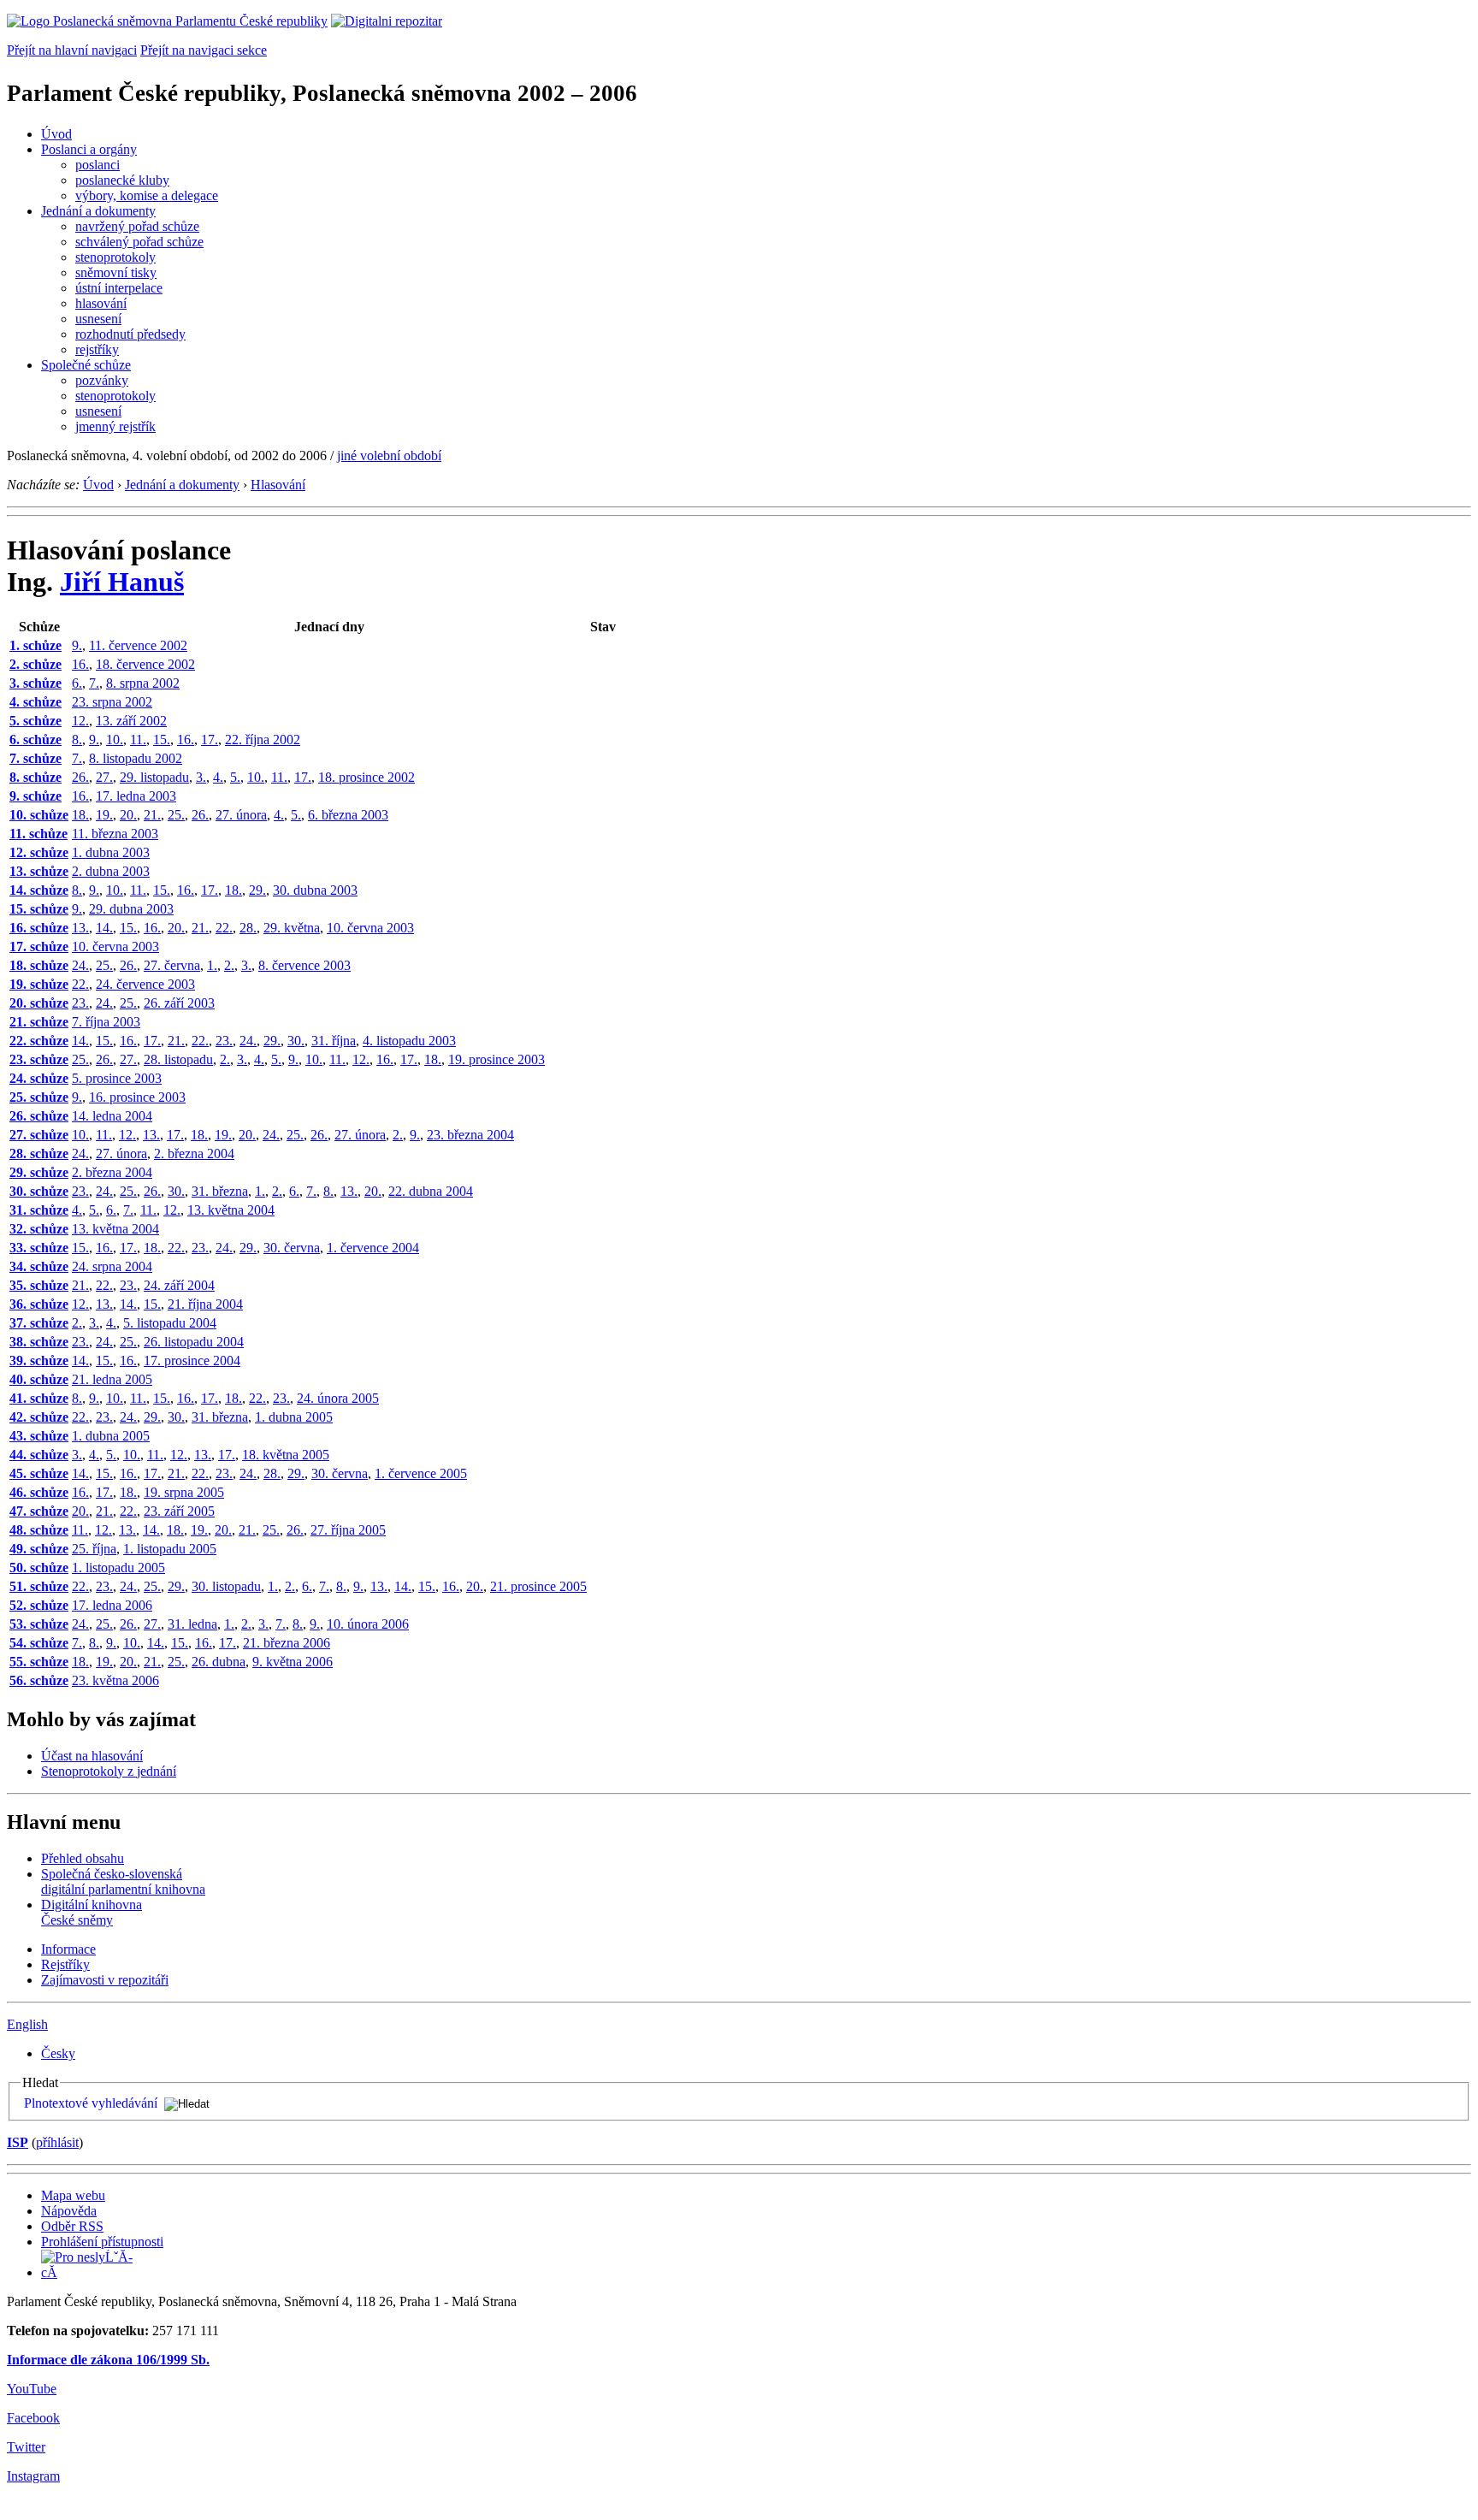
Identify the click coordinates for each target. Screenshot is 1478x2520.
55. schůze (39, 1662)
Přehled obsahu (83, 1858)
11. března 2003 (115, 834)
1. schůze (35, 645)
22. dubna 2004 (431, 1191)
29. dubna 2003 (131, 909)
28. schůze (39, 1154)
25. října (94, 1549)
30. (296, 1041)
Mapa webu (73, 2195)
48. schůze (39, 1530)
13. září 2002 (131, 721)
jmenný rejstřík (115, 426)
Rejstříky (65, 1964)
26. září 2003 (179, 1003)
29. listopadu (154, 777)
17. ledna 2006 (112, 1605)
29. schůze (39, 1172)
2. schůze (35, 664)
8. (77, 739)
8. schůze (35, 777)
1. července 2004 (373, 1248)
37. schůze (39, 1323)
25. (176, 815)
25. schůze (39, 1097)
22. (224, 928)
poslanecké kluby (122, 180)
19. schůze (39, 984)
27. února (241, 815)
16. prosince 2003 (137, 1097)
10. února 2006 (368, 1624)
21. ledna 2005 (112, 1379)
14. (104, 928)
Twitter (26, 2447)
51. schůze (39, 1586)
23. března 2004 (470, 1135)
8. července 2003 (304, 965)
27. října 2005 (348, 1530)
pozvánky (102, 380)
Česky (58, 2053)
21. (152, 815)
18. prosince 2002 (367, 777)
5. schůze (35, 721)
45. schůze (39, 1473)
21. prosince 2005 (538, 1586)
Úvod (56, 134)
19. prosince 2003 (497, 1059)
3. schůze (35, 683)
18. (80, 815)
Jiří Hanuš (122, 582)
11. (138, 739)
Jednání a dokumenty (98, 211)
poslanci (98, 165)
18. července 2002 (145, 664)
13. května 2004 (231, 1210)
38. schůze (39, 1342)
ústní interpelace (119, 288)
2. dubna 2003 (111, 871)
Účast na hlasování (92, 1756)
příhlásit (57, 2142)
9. (77, 645)
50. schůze (39, 1568)
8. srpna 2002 (143, 683)
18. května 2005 (286, 1455)
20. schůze (39, 1003)
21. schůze (39, 1022)
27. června (172, 965)
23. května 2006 (115, 1680)
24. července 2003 (145, 984)
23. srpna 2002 (112, 702)
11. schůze (38, 834)
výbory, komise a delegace (147, 195)
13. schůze (39, 871)
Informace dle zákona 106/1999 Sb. (108, 2360)
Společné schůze (86, 365)
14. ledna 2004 (112, 1116)
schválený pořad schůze (139, 242)
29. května (292, 928)
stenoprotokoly (115, 257)
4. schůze (35, 702)
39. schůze (39, 1361)
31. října (334, 1041)
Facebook (33, 2418)
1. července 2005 (421, 1473)
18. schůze (39, 965)
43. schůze (39, 1436)
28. (248, 928)
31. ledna (192, 1624)
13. (80, 928)
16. (80, 664)
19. (104, 815)
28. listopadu (178, 1059)
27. (104, 777)
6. (77, 683)
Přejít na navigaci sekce (204, 50)
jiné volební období (389, 455)
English (27, 2024)
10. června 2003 (370, 928)
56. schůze (39, 1680)
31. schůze (39, 1210)
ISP (18, 2142)
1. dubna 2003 (111, 852)
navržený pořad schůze (137, 226)
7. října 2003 (106, 1022)
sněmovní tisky (116, 272)
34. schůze (39, 1266)
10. (115, 739)
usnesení (98, 319)
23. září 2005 (179, 1511)
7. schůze (35, 758)
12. (80, 721)
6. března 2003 (348, 815)
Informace (68, 1949)
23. (80, 1003)
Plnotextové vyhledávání (91, 2103)
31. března (220, 1191)
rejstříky (97, 349)
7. (94, 683)
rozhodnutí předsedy (130, 334)
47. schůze (39, 1511)
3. (201, 777)
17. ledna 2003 (136, 796)
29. (257, 890)
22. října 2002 (263, 739)
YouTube (32, 2389)
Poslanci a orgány (89, 149)
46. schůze (39, 1492)
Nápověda (69, 2211)
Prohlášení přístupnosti (102, 2242)
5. (235, 777)
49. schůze (39, 1549)
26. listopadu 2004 (194, 1342)
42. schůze (39, 1417)
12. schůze (39, 852)
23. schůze (39, 1059)
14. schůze (39, 890)
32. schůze (39, 1229)
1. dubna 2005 (294, 1417)
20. (128, 815)
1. (212, 965)
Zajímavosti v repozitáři (105, 1980)
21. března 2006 (287, 1643)
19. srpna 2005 (184, 1492)
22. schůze (39, 1041)
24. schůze (39, 1078)
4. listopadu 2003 (409, 1041)
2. (229, 965)
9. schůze (35, 796)
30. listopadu (226, 1586)
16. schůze (39, 928)
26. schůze (39, 1116)
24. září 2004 (179, 1285)
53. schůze (39, 1624)
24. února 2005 (338, 1398)
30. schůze (39, 1191)
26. (80, 777)
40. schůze (39, 1379)
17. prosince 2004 (192, 1361)
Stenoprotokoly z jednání (109, 1771)
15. (162, 739)
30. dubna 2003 (315, 890)
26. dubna (219, 1662)
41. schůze (39, 1398)
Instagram (33, 2476)
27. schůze (39, 1135)
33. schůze (39, 1248)
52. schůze (39, 1605)
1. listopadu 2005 (170, 1549)
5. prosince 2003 (117, 1078)
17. (210, 739)
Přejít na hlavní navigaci (72, 50)
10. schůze (39, 815)
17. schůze (39, 946)
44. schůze (39, 1455)
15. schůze (39, 909)
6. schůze (35, 739)
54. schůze (39, 1643)
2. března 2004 (194, 1154)
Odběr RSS (72, 2226)
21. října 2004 (205, 1304)
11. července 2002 (138, 645)
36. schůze (39, 1304)
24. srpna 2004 (112, 1266)
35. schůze (39, 1285)
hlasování (101, 303)
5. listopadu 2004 (170, 1323)
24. (80, 965)
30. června (292, 1248)
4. (218, 777)
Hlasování (278, 485)
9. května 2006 (293, 1662)
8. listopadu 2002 (136, 758)
